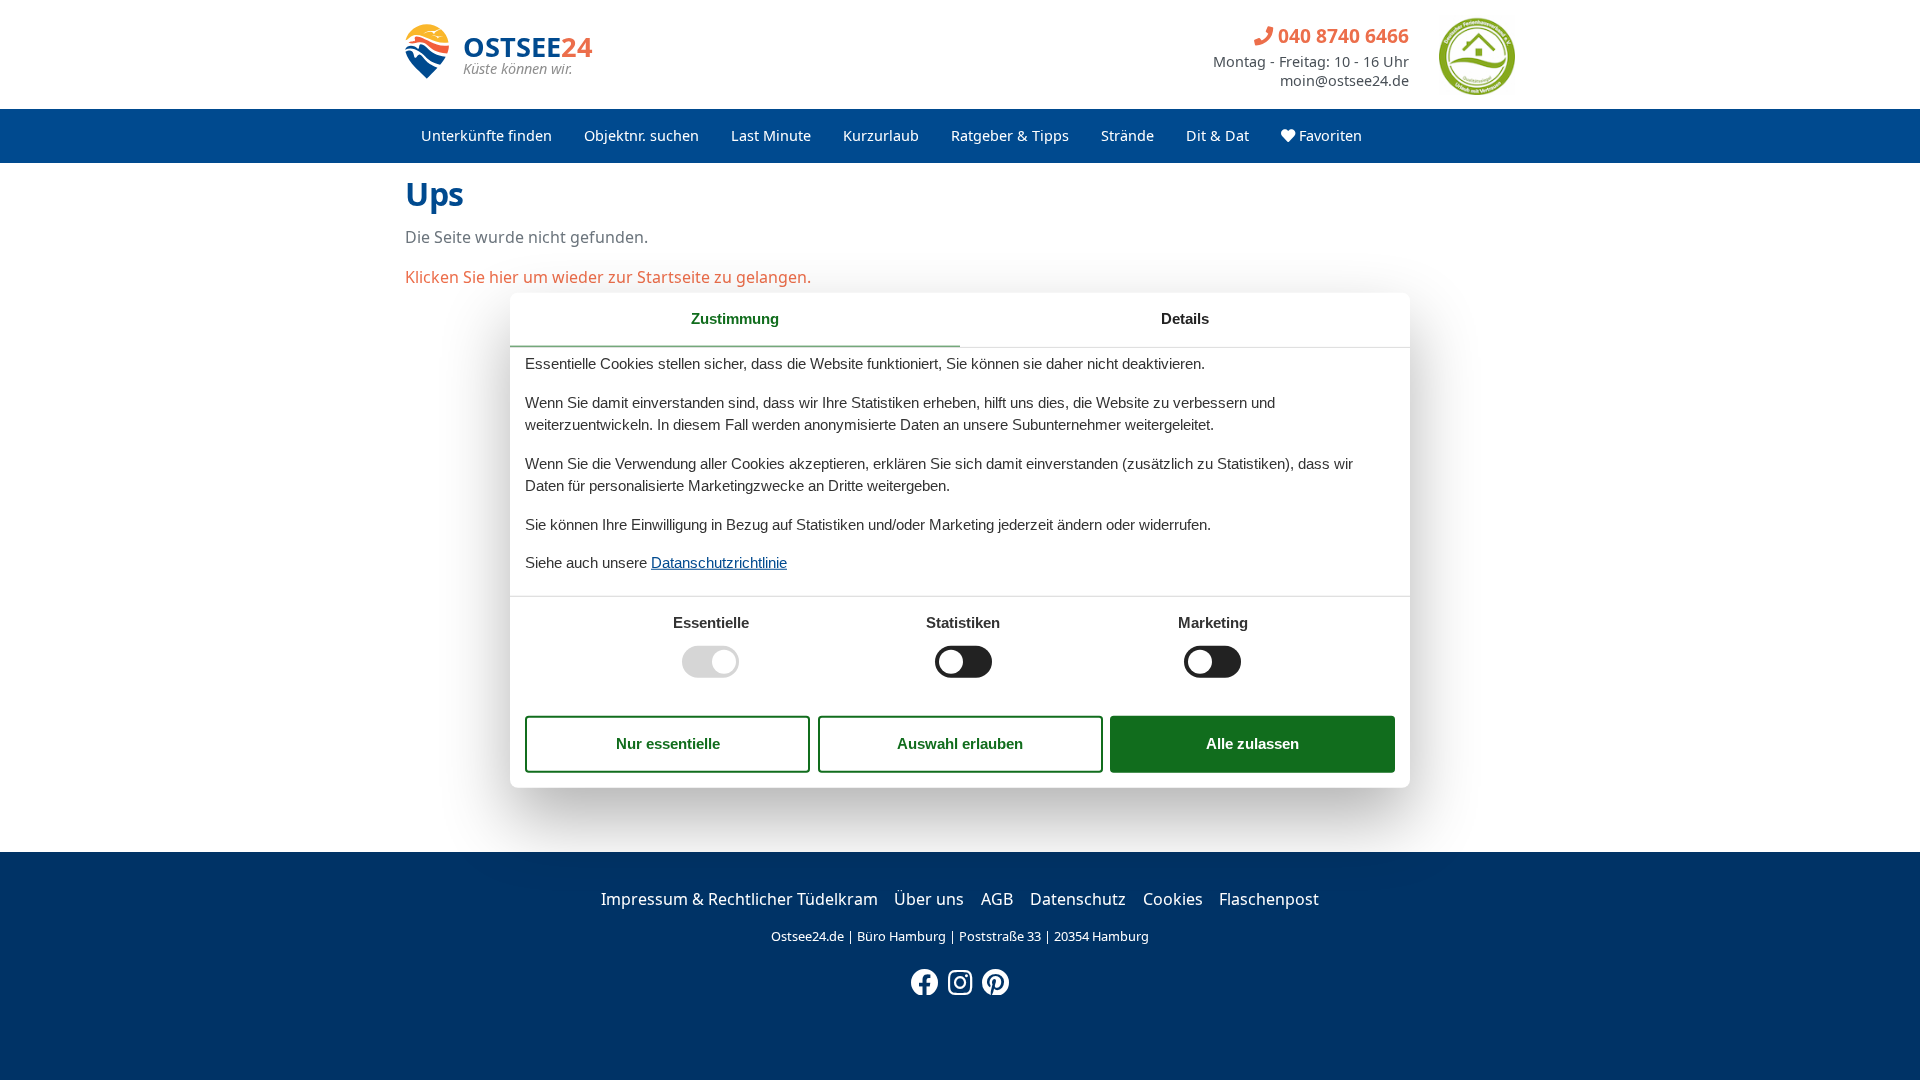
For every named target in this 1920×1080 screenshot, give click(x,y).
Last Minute (771, 135)
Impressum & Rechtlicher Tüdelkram (739, 899)
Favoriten (1328, 135)
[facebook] (925, 978)
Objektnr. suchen (641, 135)
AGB (997, 899)
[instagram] (960, 978)
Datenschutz (1078, 899)
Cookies (1173, 899)
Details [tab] (1185, 318)
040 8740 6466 (1341, 35)
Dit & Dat (1217, 135)
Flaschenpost (1269, 899)
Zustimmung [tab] (735, 318)
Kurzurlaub (881, 135)
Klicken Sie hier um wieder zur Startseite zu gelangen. (608, 277)
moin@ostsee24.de (1344, 81)
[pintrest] (995, 978)
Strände (1127, 135)
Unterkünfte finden (486, 135)
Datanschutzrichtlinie (719, 562)
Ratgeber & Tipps (1010, 135)
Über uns (929, 899)
